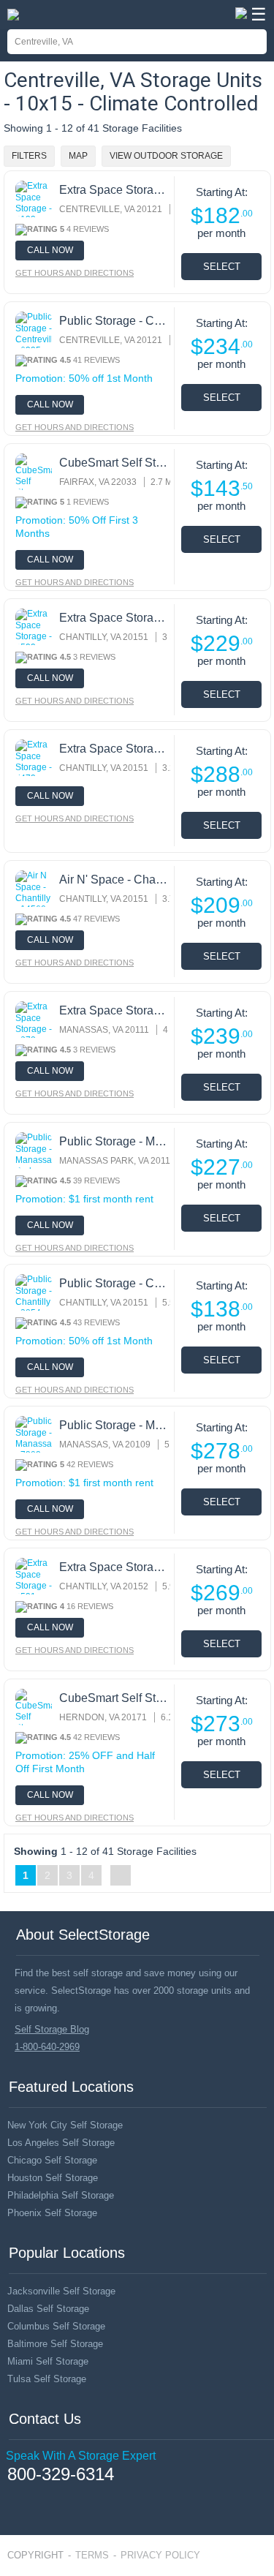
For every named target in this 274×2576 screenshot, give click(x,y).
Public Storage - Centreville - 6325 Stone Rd (115, 321)
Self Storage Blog (52, 2029)
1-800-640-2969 (47, 2047)
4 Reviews (88, 229)
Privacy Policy (160, 2555)
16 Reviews (90, 1606)
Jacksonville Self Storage (61, 2291)
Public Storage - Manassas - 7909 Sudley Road (115, 1425)
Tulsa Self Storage (47, 2379)
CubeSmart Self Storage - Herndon (115, 1698)
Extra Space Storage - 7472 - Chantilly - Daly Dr (115, 749)
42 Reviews (90, 1464)
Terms (92, 2555)
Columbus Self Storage (56, 2326)
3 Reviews (94, 657)
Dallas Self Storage (48, 2309)
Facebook (13, 2496)
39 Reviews (96, 1180)
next (121, 1875)
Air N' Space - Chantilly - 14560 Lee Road (115, 880)
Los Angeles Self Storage (61, 2143)
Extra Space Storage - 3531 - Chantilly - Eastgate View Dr (115, 1567)
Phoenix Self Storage (52, 2213)
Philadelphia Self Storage (61, 2195)
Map (78, 156)
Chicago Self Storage (52, 2160)
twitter (34, 2497)
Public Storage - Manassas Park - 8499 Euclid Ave (115, 1141)
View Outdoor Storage (166, 156)
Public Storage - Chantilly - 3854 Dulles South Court (115, 1283)
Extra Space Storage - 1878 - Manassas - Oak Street (115, 1010)
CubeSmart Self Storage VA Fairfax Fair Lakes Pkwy (115, 463)
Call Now (50, 250)
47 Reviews (96, 919)
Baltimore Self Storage (55, 2344)
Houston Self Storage (53, 2178)
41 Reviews (96, 360)
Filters (29, 156)
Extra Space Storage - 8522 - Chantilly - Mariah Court (115, 618)
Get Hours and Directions (75, 273)
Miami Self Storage (48, 2361)
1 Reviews (88, 502)
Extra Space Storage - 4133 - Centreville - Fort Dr (115, 190)
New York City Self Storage (65, 2125)
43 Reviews (96, 1322)
